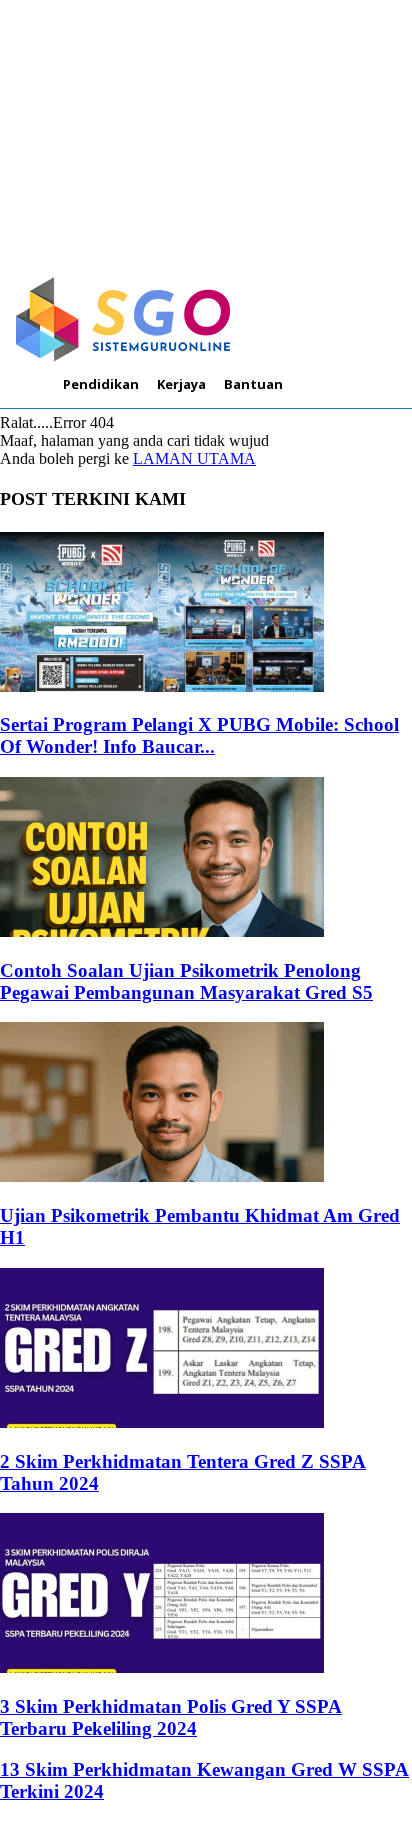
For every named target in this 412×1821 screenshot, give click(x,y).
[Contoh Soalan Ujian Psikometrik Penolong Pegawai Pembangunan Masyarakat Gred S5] (162, 931)
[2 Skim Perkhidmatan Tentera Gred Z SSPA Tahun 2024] (162, 1422)
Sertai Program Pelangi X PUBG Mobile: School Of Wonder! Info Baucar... (199, 735)
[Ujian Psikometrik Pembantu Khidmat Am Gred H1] (162, 1176)
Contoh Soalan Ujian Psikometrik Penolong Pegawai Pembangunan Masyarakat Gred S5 (186, 981)
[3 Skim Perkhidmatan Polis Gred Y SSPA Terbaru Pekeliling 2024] (162, 1667)
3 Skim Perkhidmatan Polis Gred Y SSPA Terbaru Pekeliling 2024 (171, 1717)
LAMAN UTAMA (194, 458)
